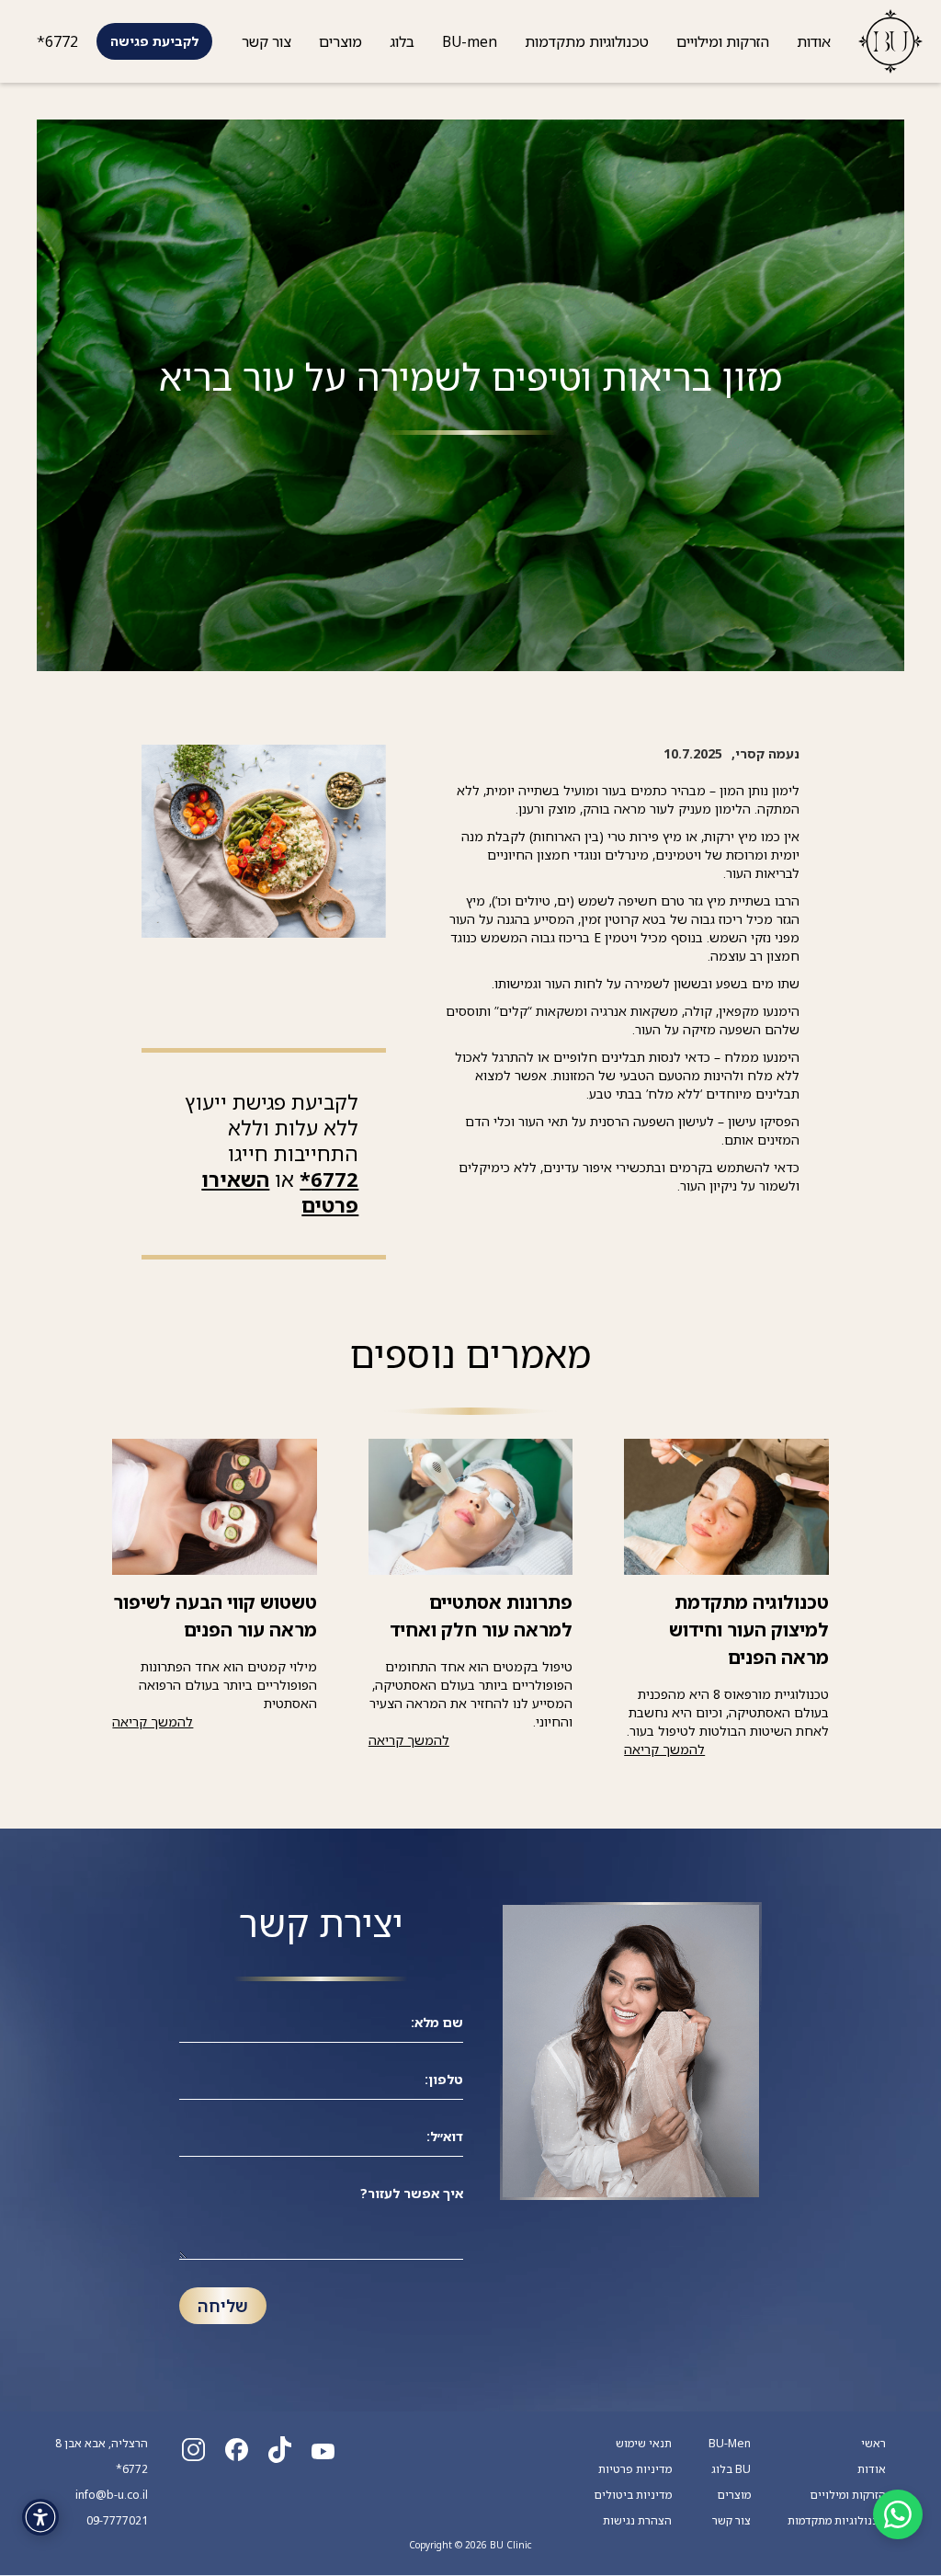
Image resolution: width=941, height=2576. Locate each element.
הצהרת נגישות (637, 2521)
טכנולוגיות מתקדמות (587, 41)
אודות (814, 41)
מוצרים (340, 41)
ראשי (873, 2444)
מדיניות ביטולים (633, 2495)
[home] (884, 41)
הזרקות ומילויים (723, 41)
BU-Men (730, 2444)
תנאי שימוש (644, 2444)
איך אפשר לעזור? (412, 2193)
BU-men (470, 41)
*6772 (57, 41)
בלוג (402, 41)
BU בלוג (731, 2469)
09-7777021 (117, 2521)
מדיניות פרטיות (635, 2469)
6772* (329, 1179)
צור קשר (266, 41)
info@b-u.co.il (112, 2495)
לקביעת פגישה (154, 41)
